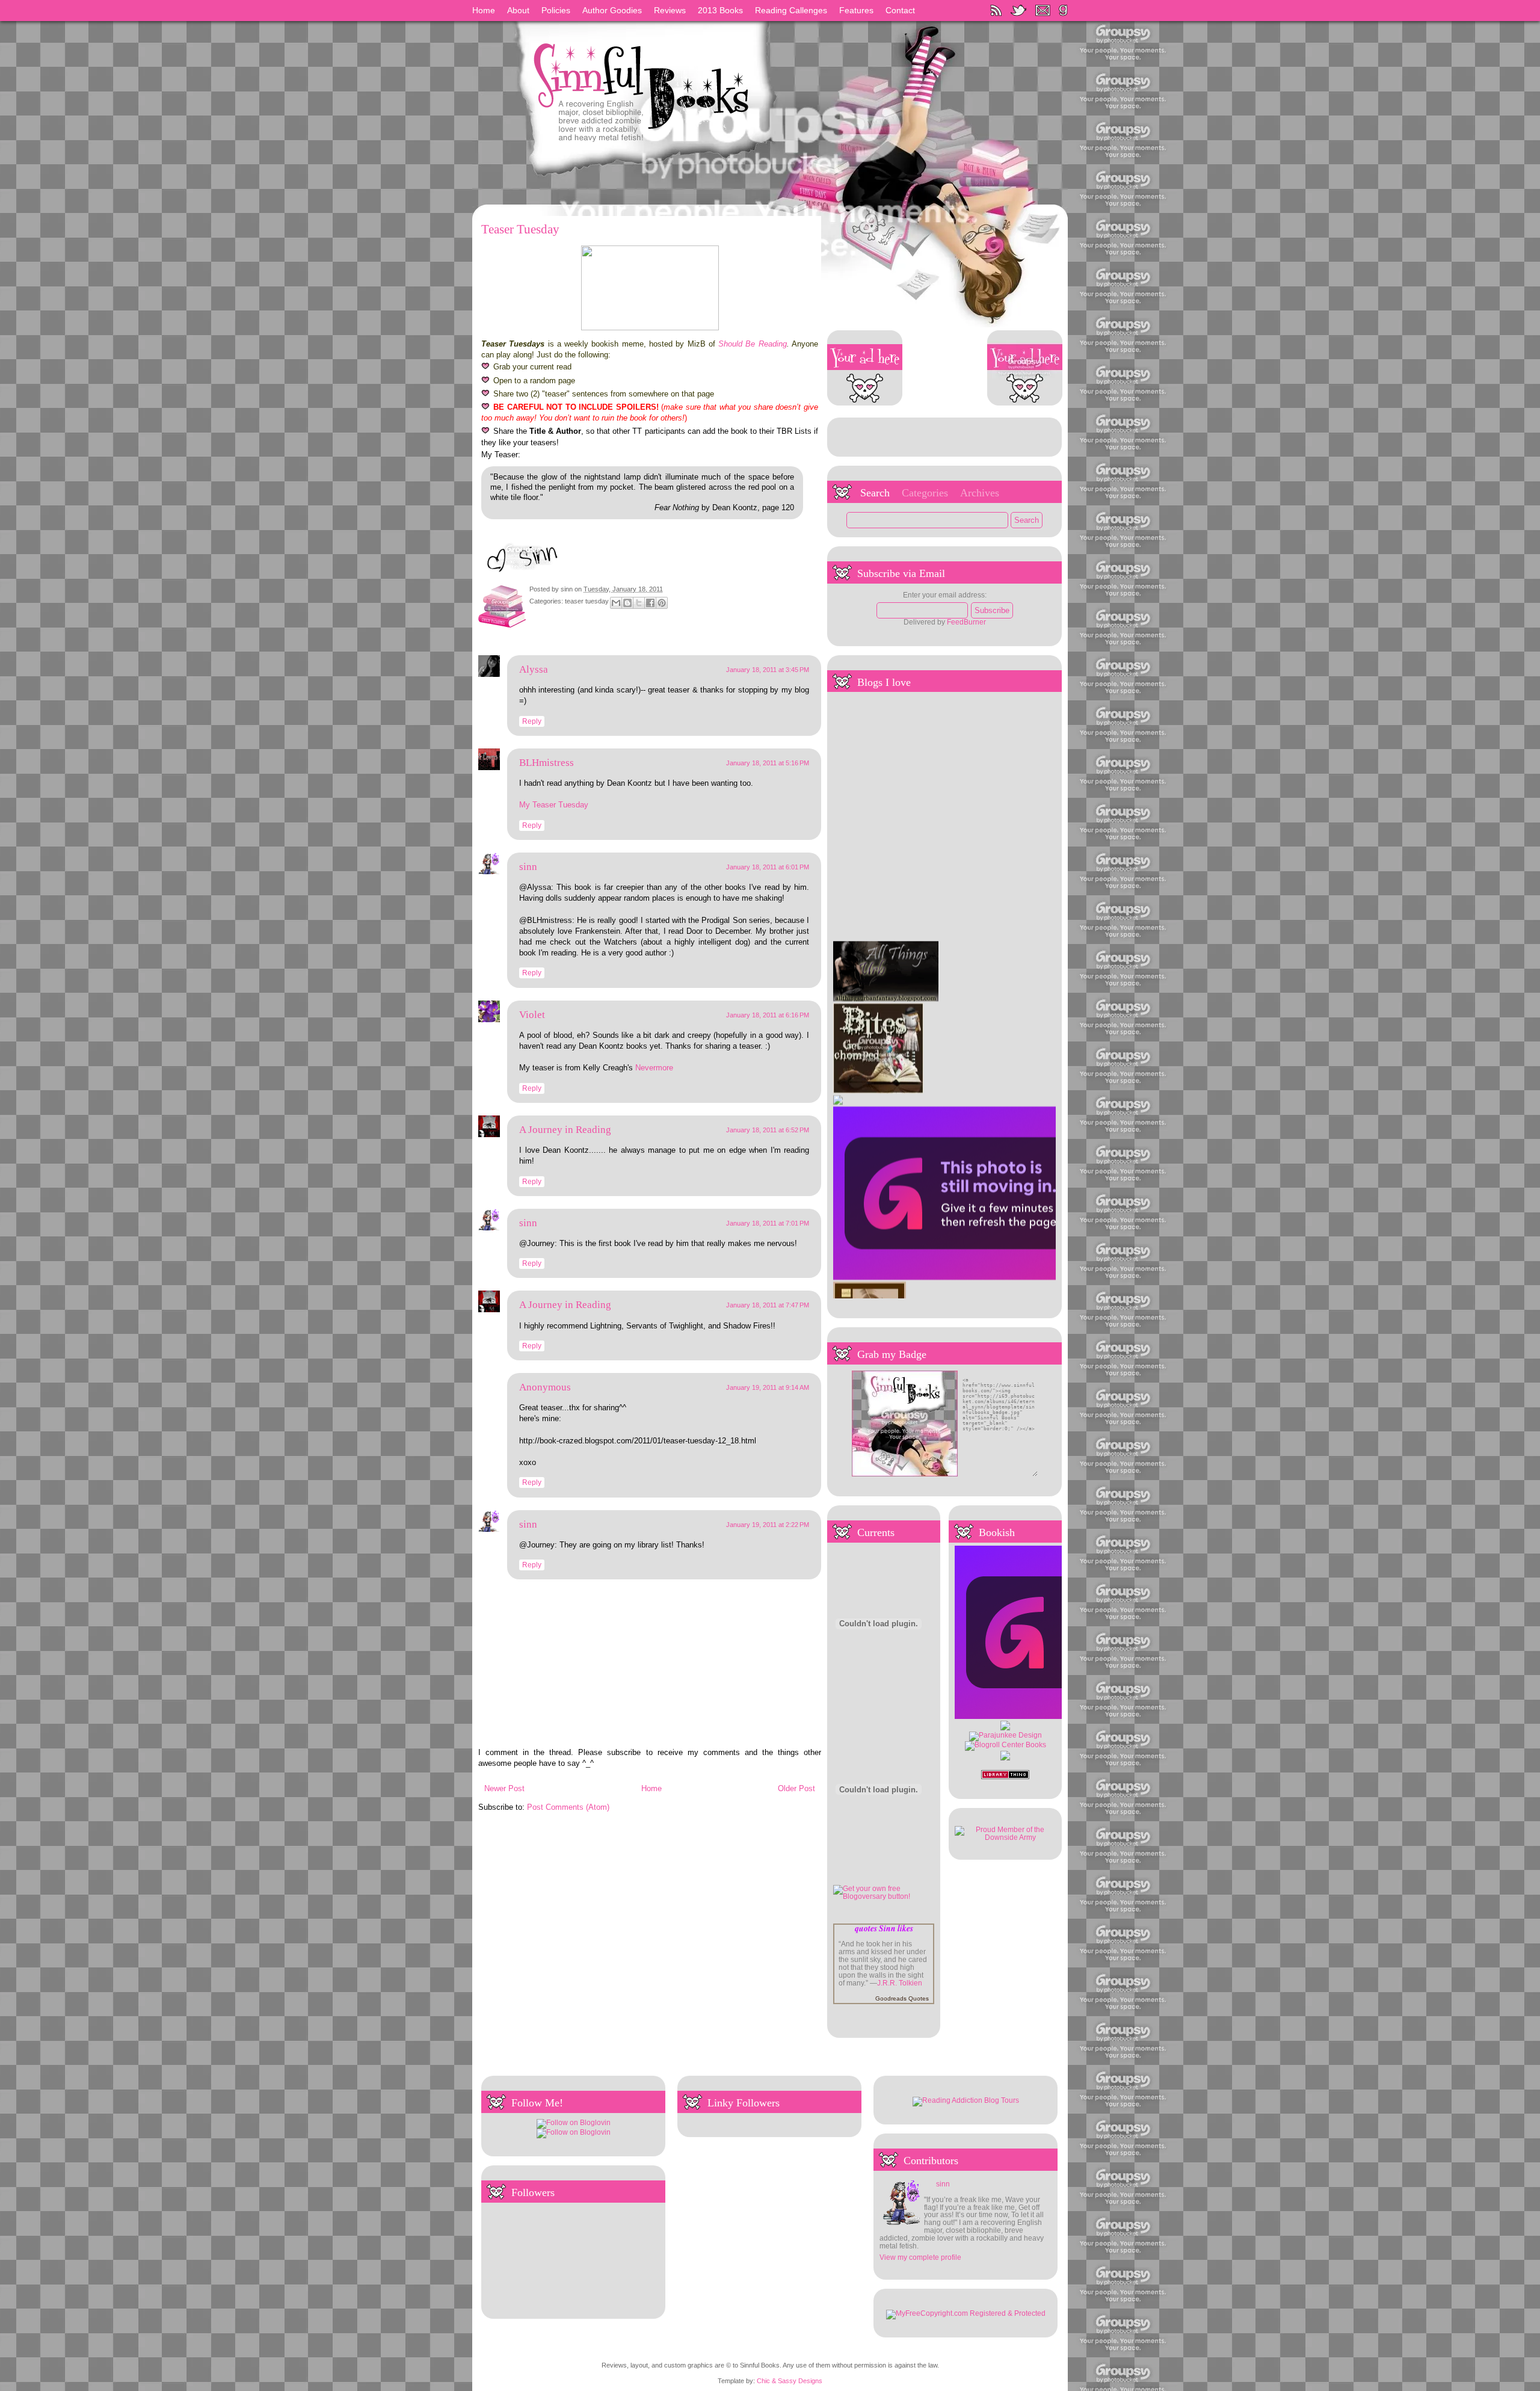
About (518, 10)
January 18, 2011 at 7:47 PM (768, 1305)
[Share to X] (639, 603)
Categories (925, 493)
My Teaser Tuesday (554, 805)
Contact (900, 10)
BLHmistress (547, 763)
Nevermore (654, 1068)
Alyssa (534, 669)
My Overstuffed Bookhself (875, 1289)
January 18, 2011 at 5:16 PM (768, 763)
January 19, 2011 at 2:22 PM (768, 1525)
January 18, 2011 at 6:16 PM (768, 1015)
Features (856, 10)
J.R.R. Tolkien (900, 1983)
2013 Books (720, 10)
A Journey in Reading (565, 1130)
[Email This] (616, 603)
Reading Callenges (791, 10)
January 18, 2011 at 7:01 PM (768, 1223)
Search (875, 493)
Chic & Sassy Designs (790, 2381)
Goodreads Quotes (902, 1998)
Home (484, 10)
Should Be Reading (753, 344)
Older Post (796, 1788)
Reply (532, 721)
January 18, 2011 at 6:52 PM (768, 1130)
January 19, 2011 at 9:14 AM (768, 1387)
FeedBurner (966, 622)
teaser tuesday (587, 602)
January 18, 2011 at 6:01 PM (768, 867)
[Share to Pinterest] (662, 603)
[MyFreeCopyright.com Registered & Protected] (966, 2313)
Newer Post (504, 1788)
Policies (556, 10)
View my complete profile (920, 2257)
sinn (568, 589)
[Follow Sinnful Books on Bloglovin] (574, 2122)
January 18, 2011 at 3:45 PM (768, 670)
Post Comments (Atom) (568, 1807)
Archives (980, 493)
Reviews (670, 10)
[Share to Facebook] (650, 603)
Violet (532, 1015)
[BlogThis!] (627, 603)
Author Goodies (612, 10)
